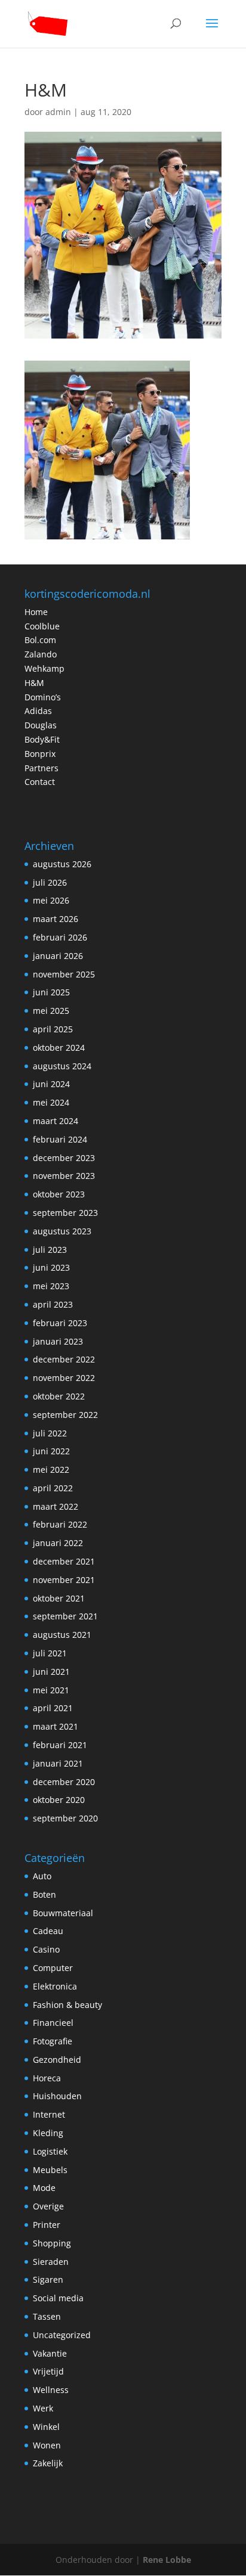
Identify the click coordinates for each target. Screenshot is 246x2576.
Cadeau (48, 1931)
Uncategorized (62, 2335)
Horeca (47, 2078)
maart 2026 (56, 919)
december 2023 (64, 1158)
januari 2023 (58, 1341)
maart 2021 (56, 1726)
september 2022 (65, 1415)
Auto (42, 1876)
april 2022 (53, 1488)
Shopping (52, 2243)
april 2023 (53, 1304)
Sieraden (51, 2262)
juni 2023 (51, 1267)
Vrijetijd (48, 2371)
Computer (53, 1968)
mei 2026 (51, 900)
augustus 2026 (62, 864)
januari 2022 (58, 1543)
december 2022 (64, 1359)
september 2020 (65, 1818)
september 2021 (65, 1616)
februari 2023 (60, 1323)
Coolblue (42, 626)
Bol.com (40, 640)
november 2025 (64, 974)
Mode (44, 2188)
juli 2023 (50, 1250)
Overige (48, 2206)
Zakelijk (48, 2463)
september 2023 (65, 1213)
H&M (34, 683)
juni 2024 (51, 1084)
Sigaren (48, 2279)
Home (36, 612)
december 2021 (64, 1561)
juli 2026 (50, 882)
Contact (40, 782)
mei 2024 (51, 1102)
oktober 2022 (59, 1396)
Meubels (50, 2170)
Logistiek (50, 2151)
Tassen (47, 2316)
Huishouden (57, 2096)
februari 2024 (60, 1139)
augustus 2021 (62, 1635)
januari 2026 (58, 956)
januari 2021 (58, 1763)
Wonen (47, 2445)
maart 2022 (56, 1506)
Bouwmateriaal (63, 1913)
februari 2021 (60, 1745)
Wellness (51, 2390)
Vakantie (50, 2353)
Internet (49, 2114)
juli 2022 (50, 1433)
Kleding (48, 2133)
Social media (58, 2298)
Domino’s (43, 697)
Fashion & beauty (67, 2005)
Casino (46, 1949)
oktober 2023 (59, 1194)
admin (58, 112)
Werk (43, 2408)
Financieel (53, 2023)
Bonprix (40, 754)
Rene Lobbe (167, 2560)
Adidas (38, 711)
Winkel (46, 2427)
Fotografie (53, 2041)
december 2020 (64, 1782)
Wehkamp (44, 668)
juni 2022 (51, 1451)
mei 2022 (51, 1469)
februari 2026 (60, 937)
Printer (47, 2225)
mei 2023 (51, 1286)
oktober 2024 (59, 1048)
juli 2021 (50, 1653)
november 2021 (64, 1580)
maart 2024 (56, 1121)
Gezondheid (57, 2060)
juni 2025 (51, 992)
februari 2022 (60, 1524)
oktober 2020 (59, 1800)
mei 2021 (51, 1690)
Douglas (41, 725)
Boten (44, 1894)
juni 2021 (51, 1672)
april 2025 (53, 1029)
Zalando (41, 654)
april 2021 (53, 1708)
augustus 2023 (62, 1231)
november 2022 (64, 1378)
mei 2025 (51, 1011)
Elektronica (55, 1986)
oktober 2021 (59, 1598)
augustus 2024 (62, 1066)
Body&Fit (42, 739)
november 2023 (64, 1176)
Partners (41, 768)
